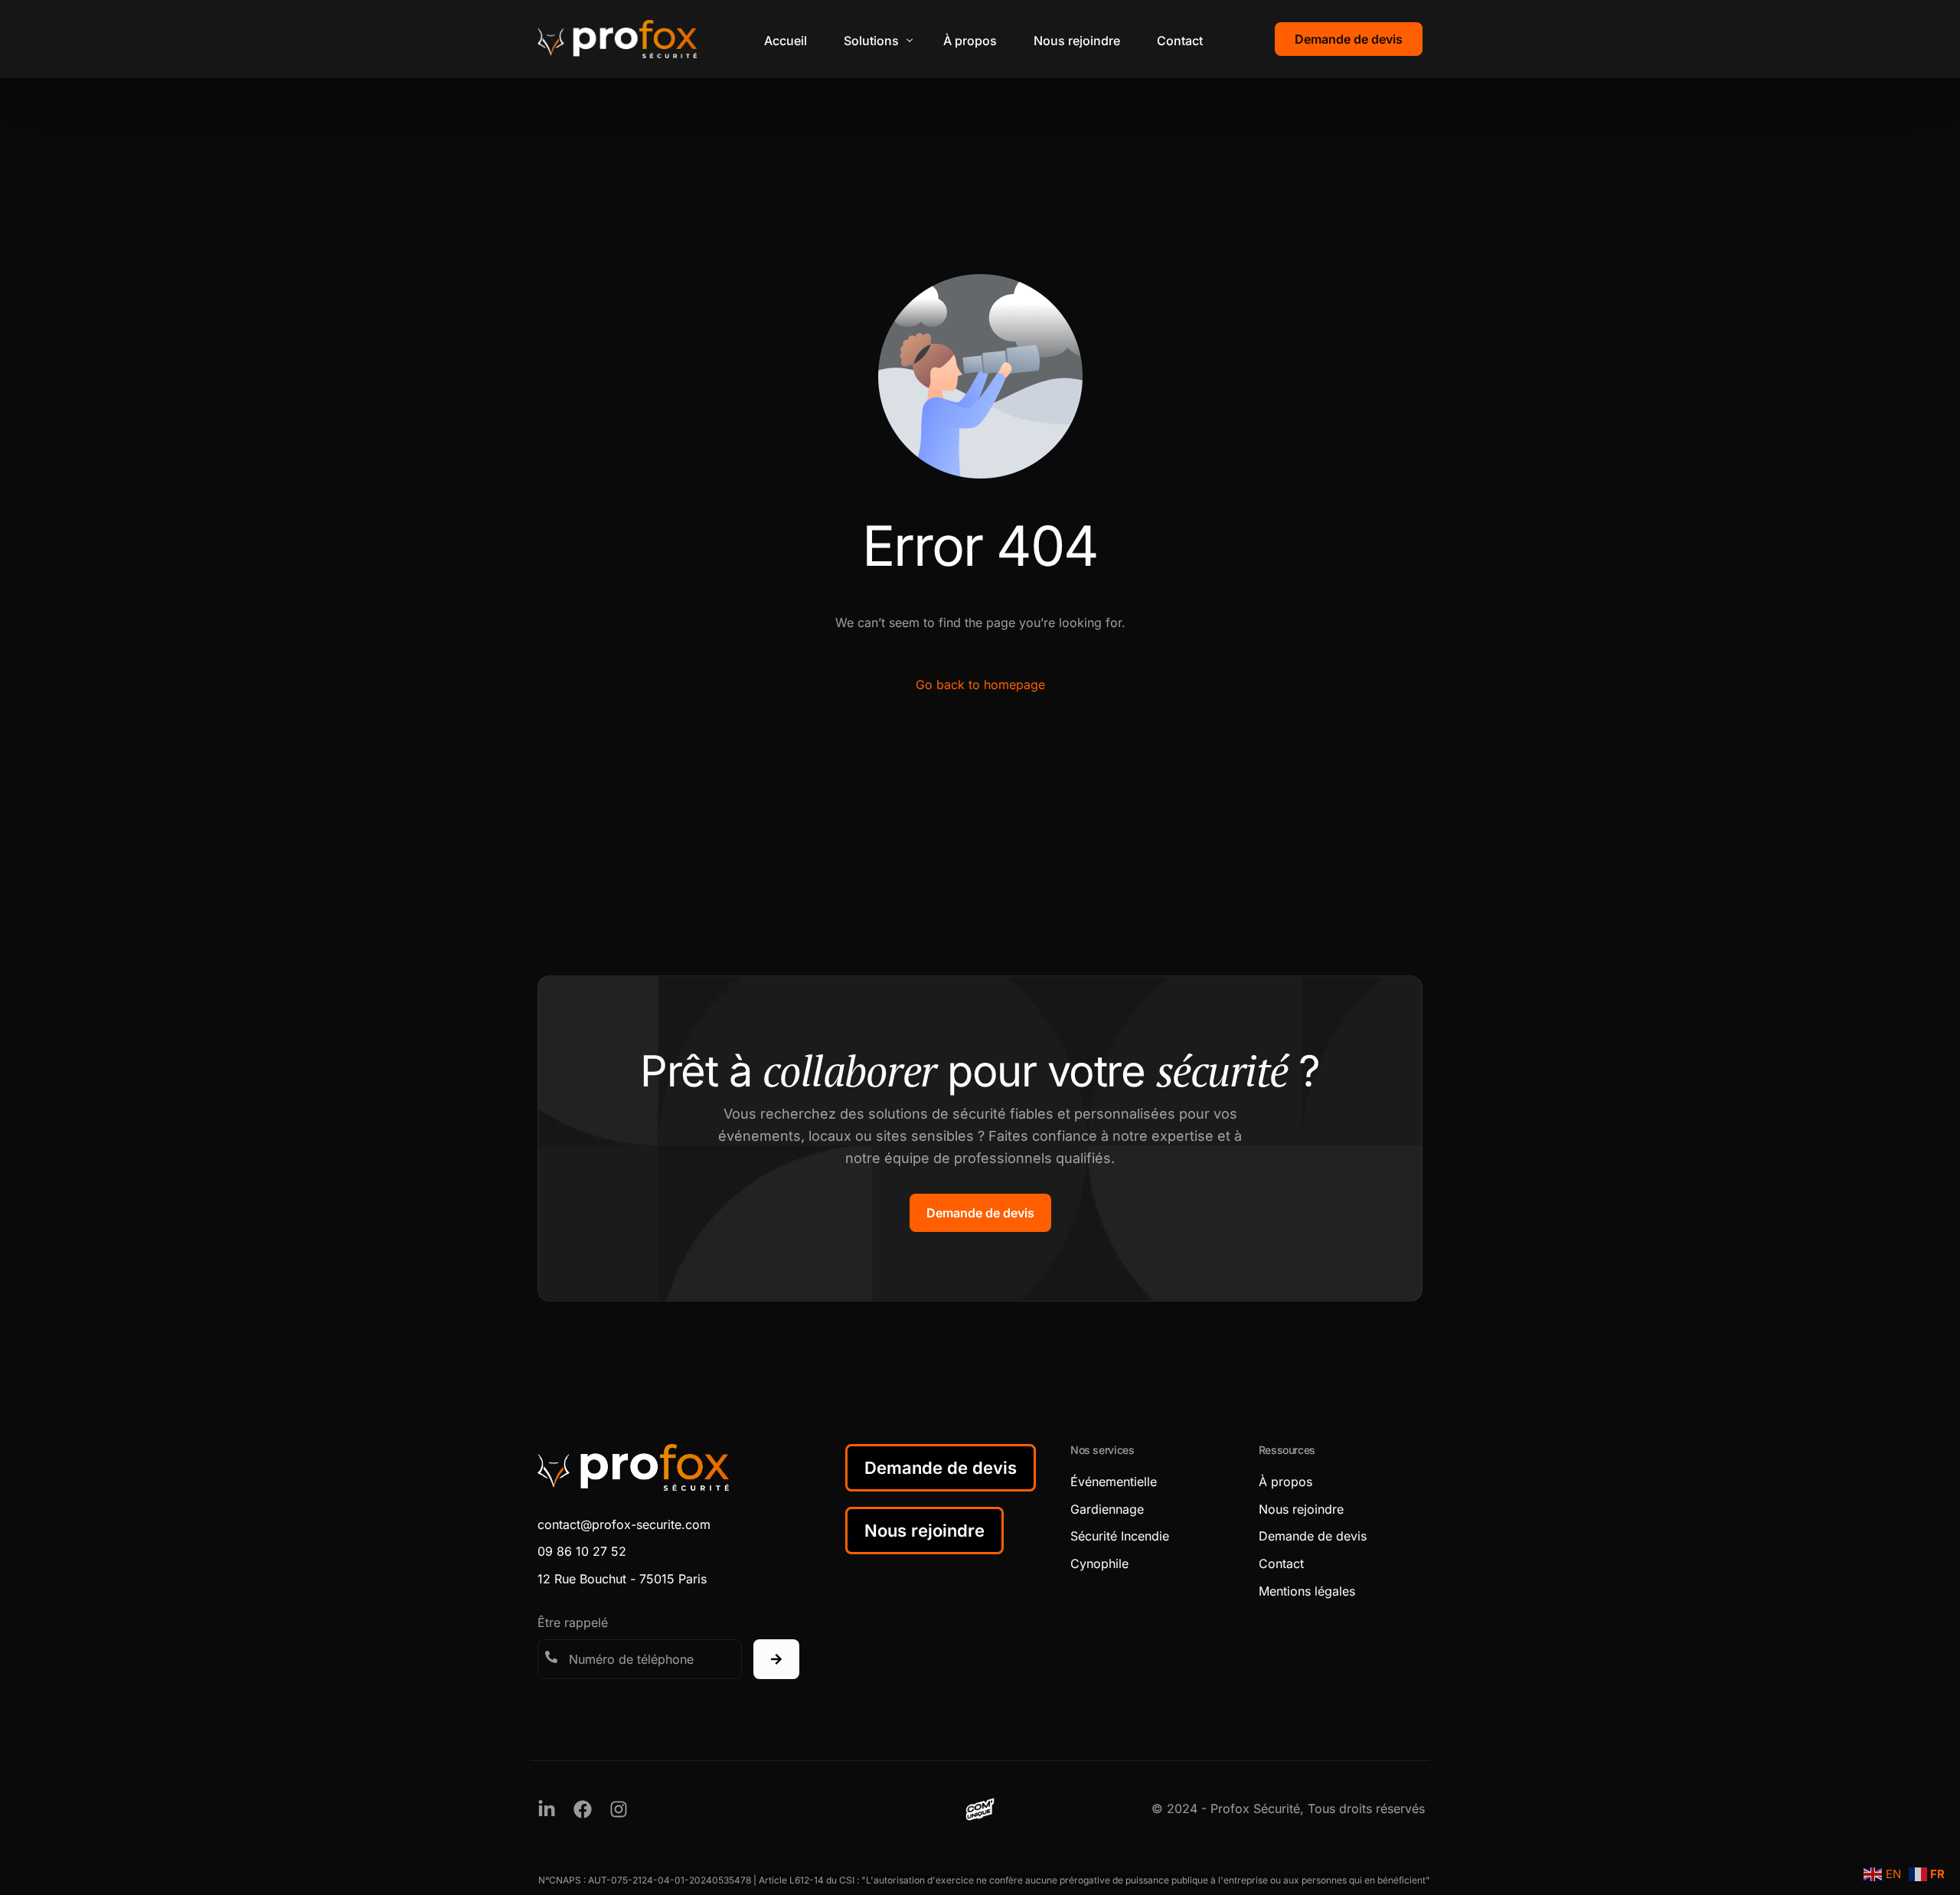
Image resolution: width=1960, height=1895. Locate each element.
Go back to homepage (980, 684)
